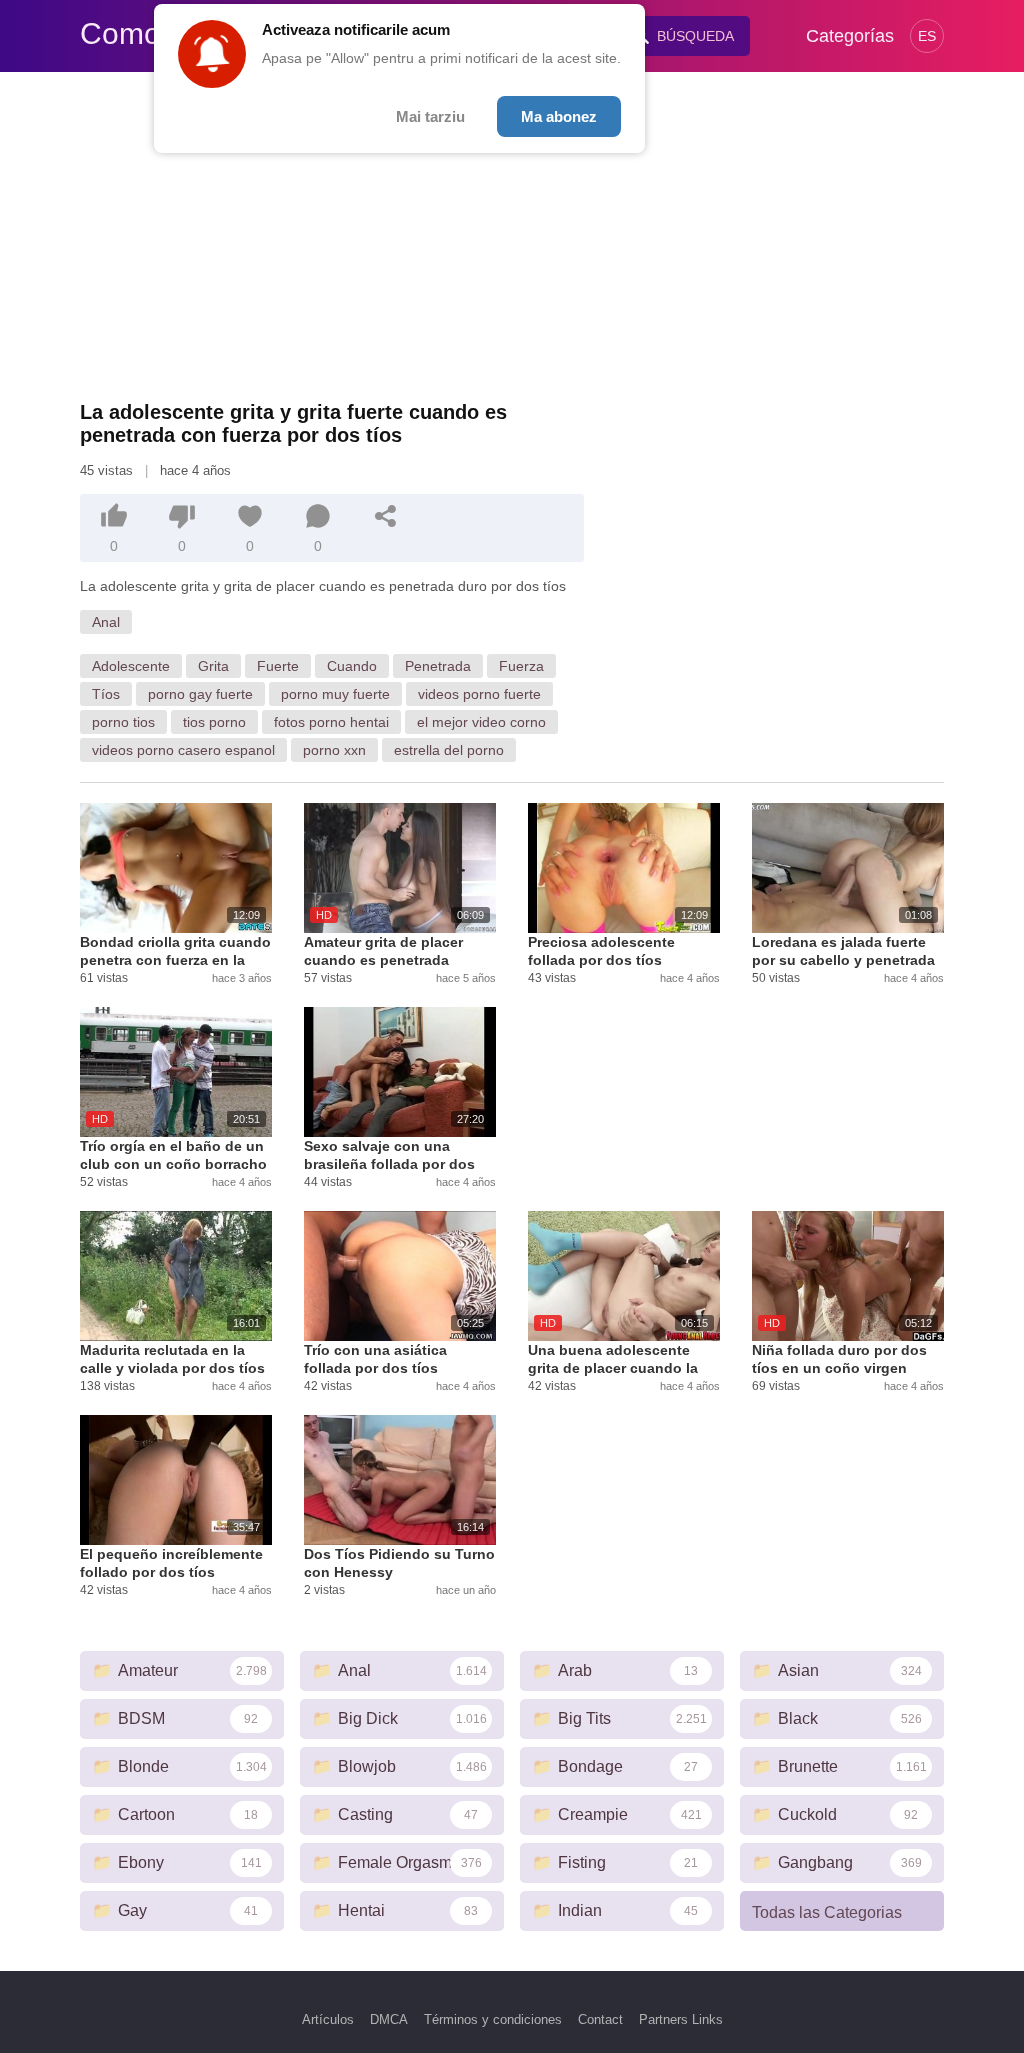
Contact (600, 2019)
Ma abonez (559, 116)
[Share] (386, 516)
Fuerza (521, 666)
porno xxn (334, 750)
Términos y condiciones (493, 2019)
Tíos (106, 694)
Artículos (328, 2019)
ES (927, 36)
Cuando (352, 666)
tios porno (214, 722)
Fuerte (278, 666)
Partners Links (681, 2019)
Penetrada (438, 666)
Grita (213, 666)
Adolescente (131, 666)
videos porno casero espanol (183, 750)
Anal (106, 622)
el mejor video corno (481, 722)
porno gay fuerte (200, 694)
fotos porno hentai (331, 722)
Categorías (850, 36)
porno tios (123, 722)
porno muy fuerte (335, 694)
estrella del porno (449, 750)
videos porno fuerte (479, 694)
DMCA (389, 2019)
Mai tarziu (430, 116)
